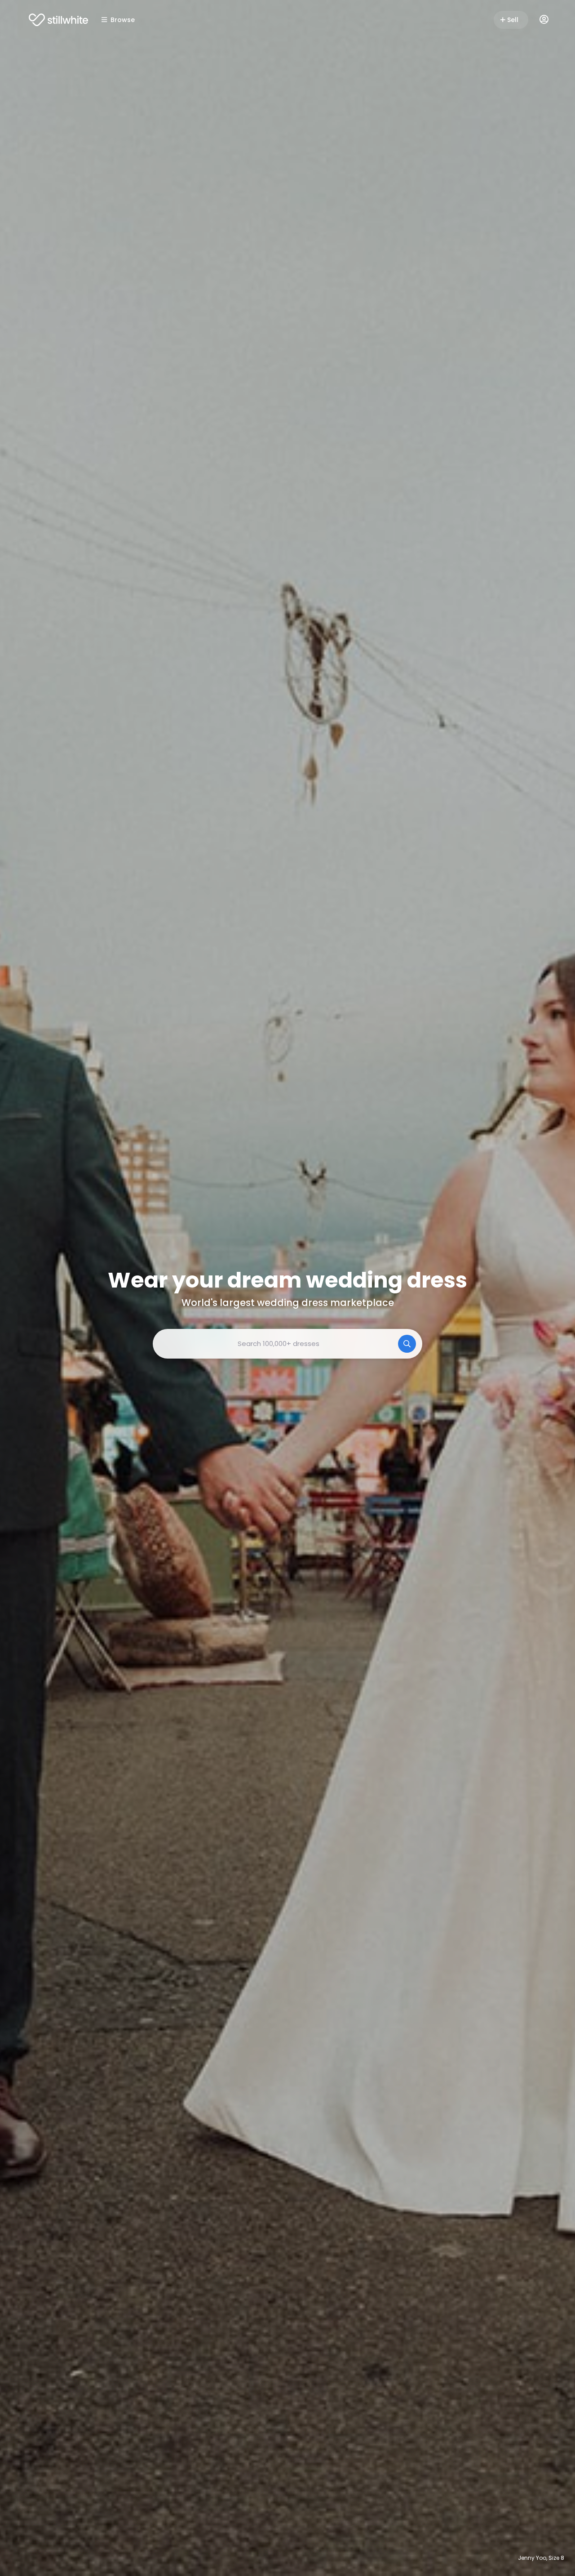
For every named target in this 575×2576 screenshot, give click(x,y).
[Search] (407, 1344)
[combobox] (287, 1344)
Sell (513, 20)
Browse (123, 20)
